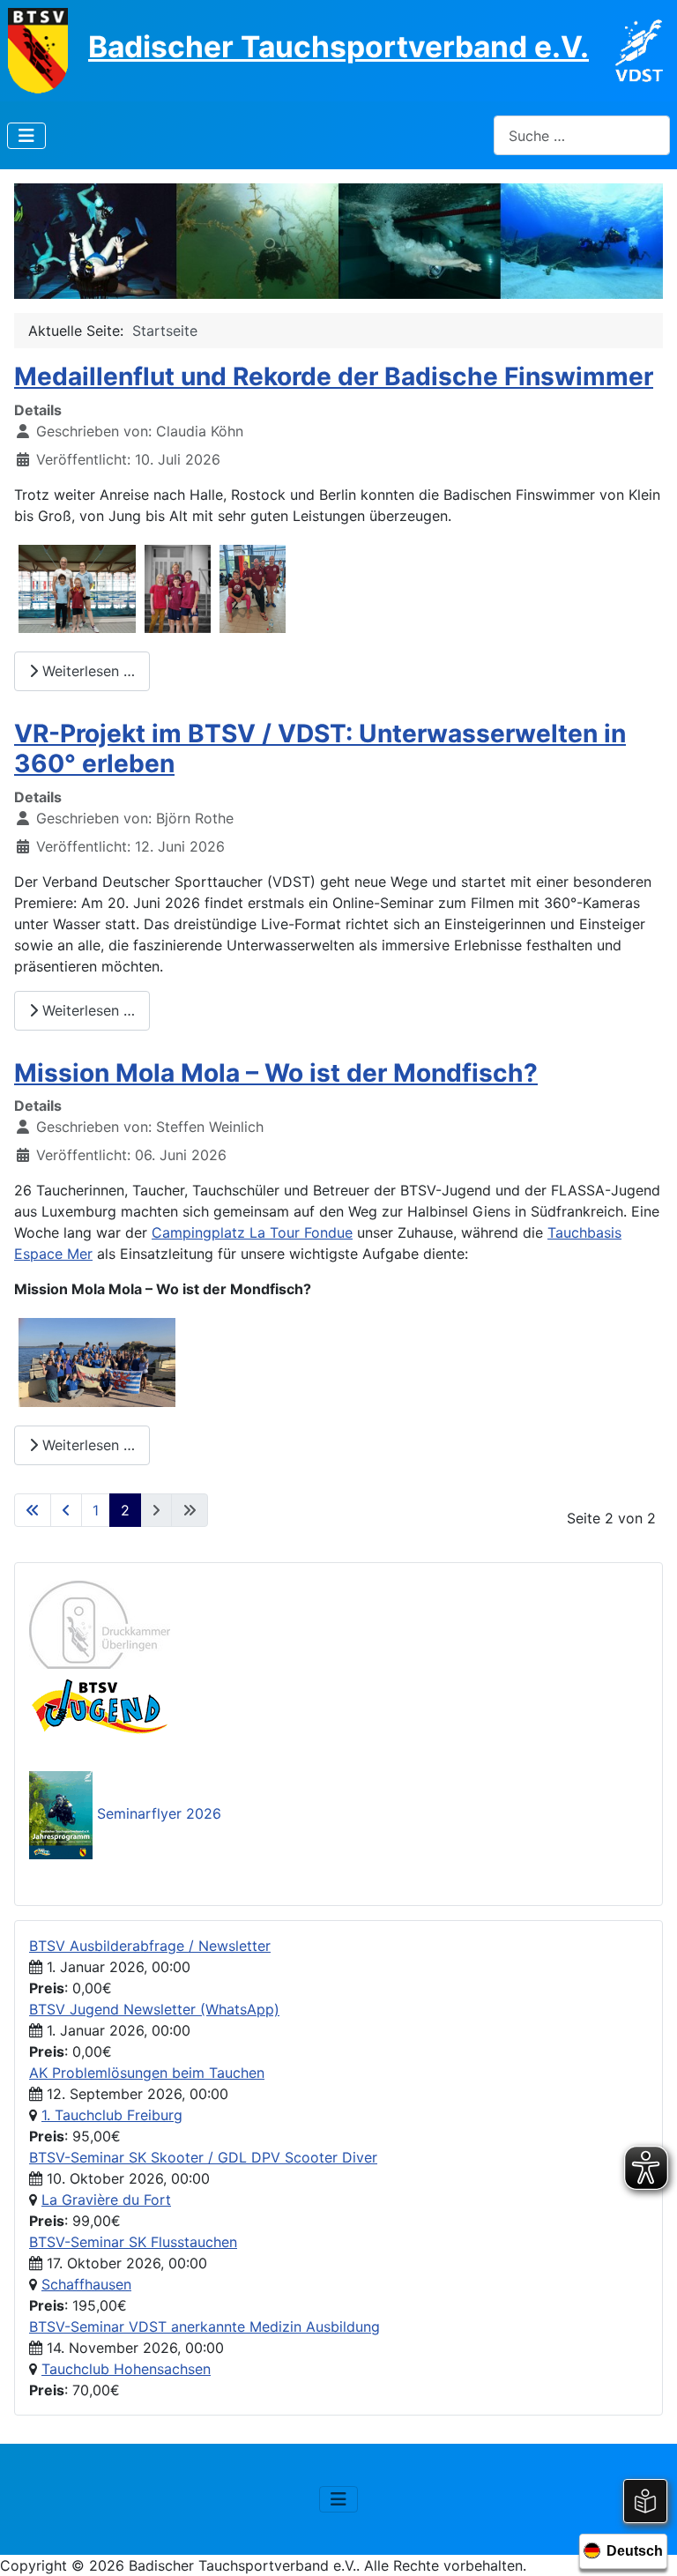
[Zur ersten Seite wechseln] (33, 1510)
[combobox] (582, 135)
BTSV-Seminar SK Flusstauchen (133, 2242)
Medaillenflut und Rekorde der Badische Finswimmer (334, 376)
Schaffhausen (86, 2284)
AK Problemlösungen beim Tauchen (147, 2073)
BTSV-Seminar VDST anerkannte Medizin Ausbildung (205, 2327)
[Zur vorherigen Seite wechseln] (66, 1510)
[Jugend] (100, 1704)
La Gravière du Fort (106, 2200)
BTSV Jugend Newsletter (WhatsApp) (154, 2009)
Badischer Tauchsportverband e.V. (338, 47)
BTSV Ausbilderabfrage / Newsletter (150, 1946)
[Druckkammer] (100, 1623)
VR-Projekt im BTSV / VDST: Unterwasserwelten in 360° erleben (320, 748)
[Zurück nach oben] (646, 2543)
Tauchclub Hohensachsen (126, 2369)
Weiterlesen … (86, 671)
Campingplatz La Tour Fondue (252, 1232)
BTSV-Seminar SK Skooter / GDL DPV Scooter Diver (203, 2157)
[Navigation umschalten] (26, 136)
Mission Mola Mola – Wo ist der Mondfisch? (276, 1073)
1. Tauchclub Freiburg (112, 2115)
